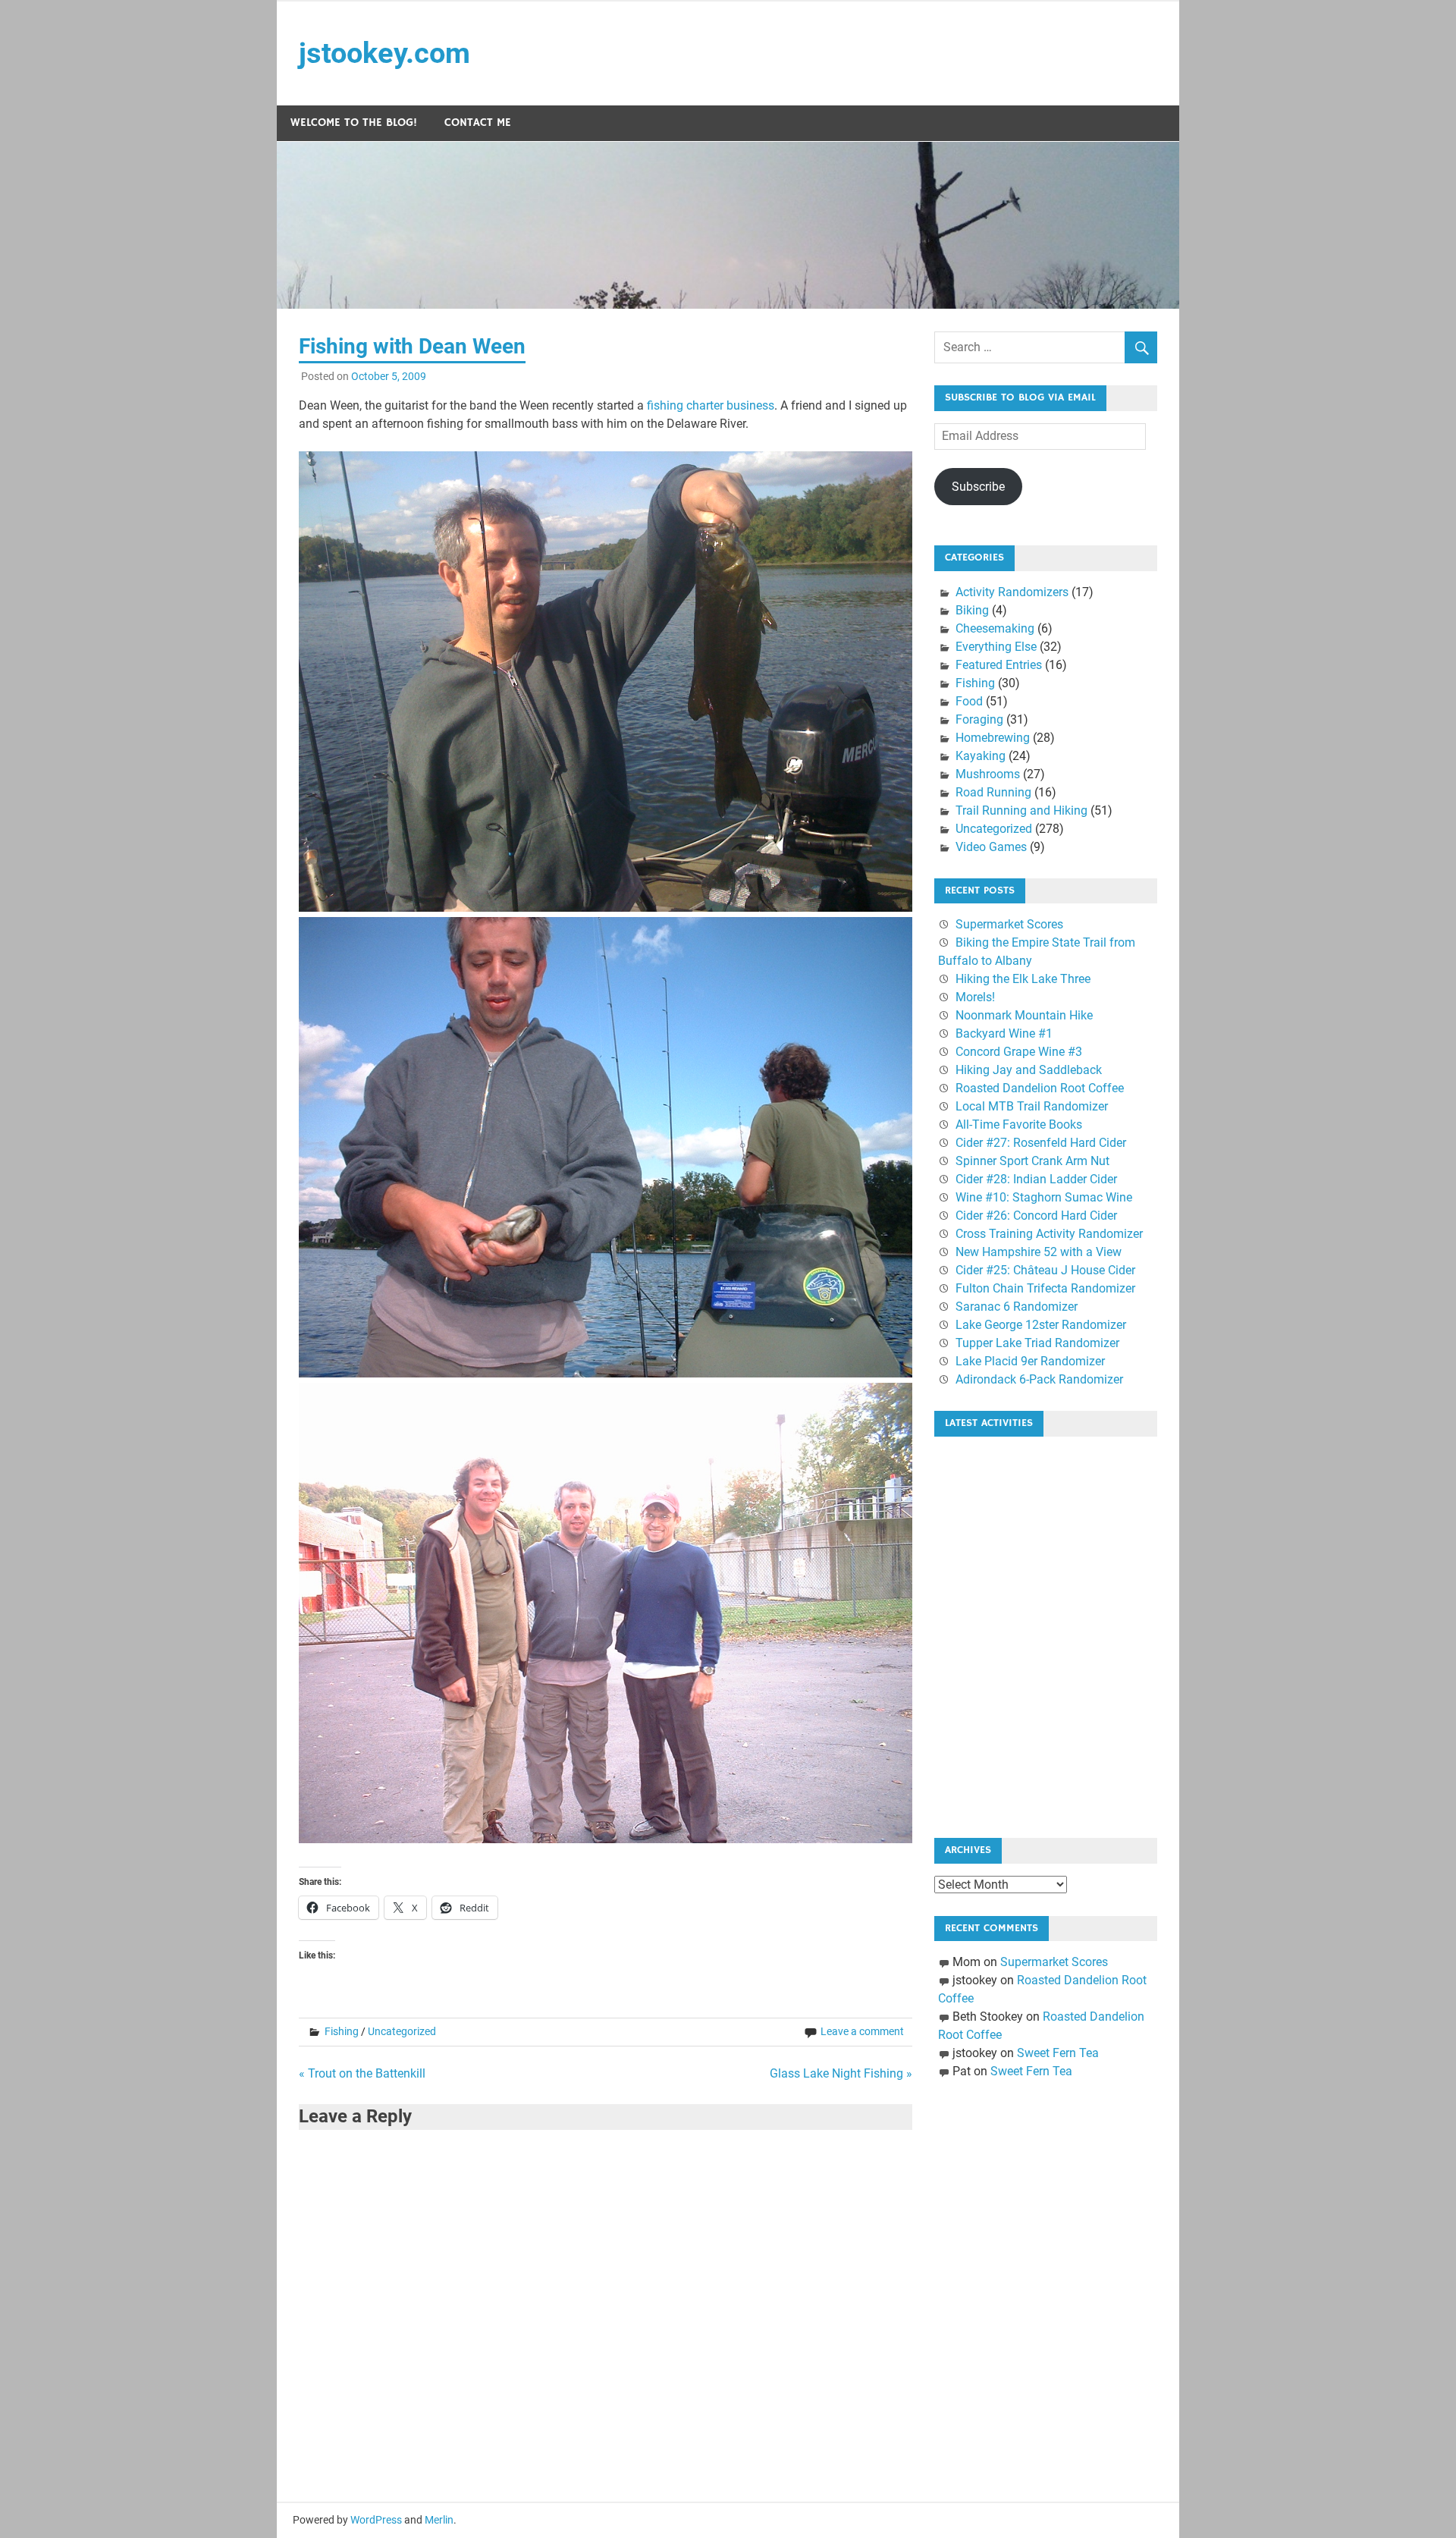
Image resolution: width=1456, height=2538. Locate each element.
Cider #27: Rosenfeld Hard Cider (1041, 1143)
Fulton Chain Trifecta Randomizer (1045, 1288)
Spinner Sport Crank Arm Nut (1032, 1161)
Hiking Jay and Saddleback (1029, 1070)
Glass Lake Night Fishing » (841, 2073)
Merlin (439, 2520)
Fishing (342, 2031)
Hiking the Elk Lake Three (1023, 979)
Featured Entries (999, 665)
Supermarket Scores (1009, 924)
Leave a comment (862, 2031)
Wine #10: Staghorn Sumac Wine (1044, 1197)
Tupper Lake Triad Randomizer (1037, 1343)
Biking (972, 610)
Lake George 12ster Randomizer (1041, 1325)
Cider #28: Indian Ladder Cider (1036, 1179)
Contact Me (478, 123)
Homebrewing (993, 738)
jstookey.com (384, 53)
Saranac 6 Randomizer (1017, 1307)
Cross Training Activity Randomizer (1049, 1234)
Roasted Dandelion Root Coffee (1040, 1088)
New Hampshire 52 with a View (1039, 1252)
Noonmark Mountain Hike (1024, 1015)
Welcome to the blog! (354, 123)
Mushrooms (988, 774)
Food (969, 701)
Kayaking (981, 756)
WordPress (376, 2520)
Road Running (993, 792)
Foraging (979, 719)
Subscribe (978, 487)
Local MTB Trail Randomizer (1032, 1106)
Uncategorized (402, 2031)
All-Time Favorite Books (1019, 1125)
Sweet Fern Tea (1058, 2053)
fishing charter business (711, 405)
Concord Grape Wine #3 (1019, 1052)
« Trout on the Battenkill (362, 2073)
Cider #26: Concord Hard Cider (1036, 1216)
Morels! (975, 997)
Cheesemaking (995, 628)
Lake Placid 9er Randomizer (1030, 1361)
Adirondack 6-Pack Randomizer (1039, 1379)
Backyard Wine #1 (1004, 1033)
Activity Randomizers (1012, 592)
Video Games (991, 847)
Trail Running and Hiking (1021, 810)
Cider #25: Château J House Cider (1045, 1270)
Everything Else (996, 647)
